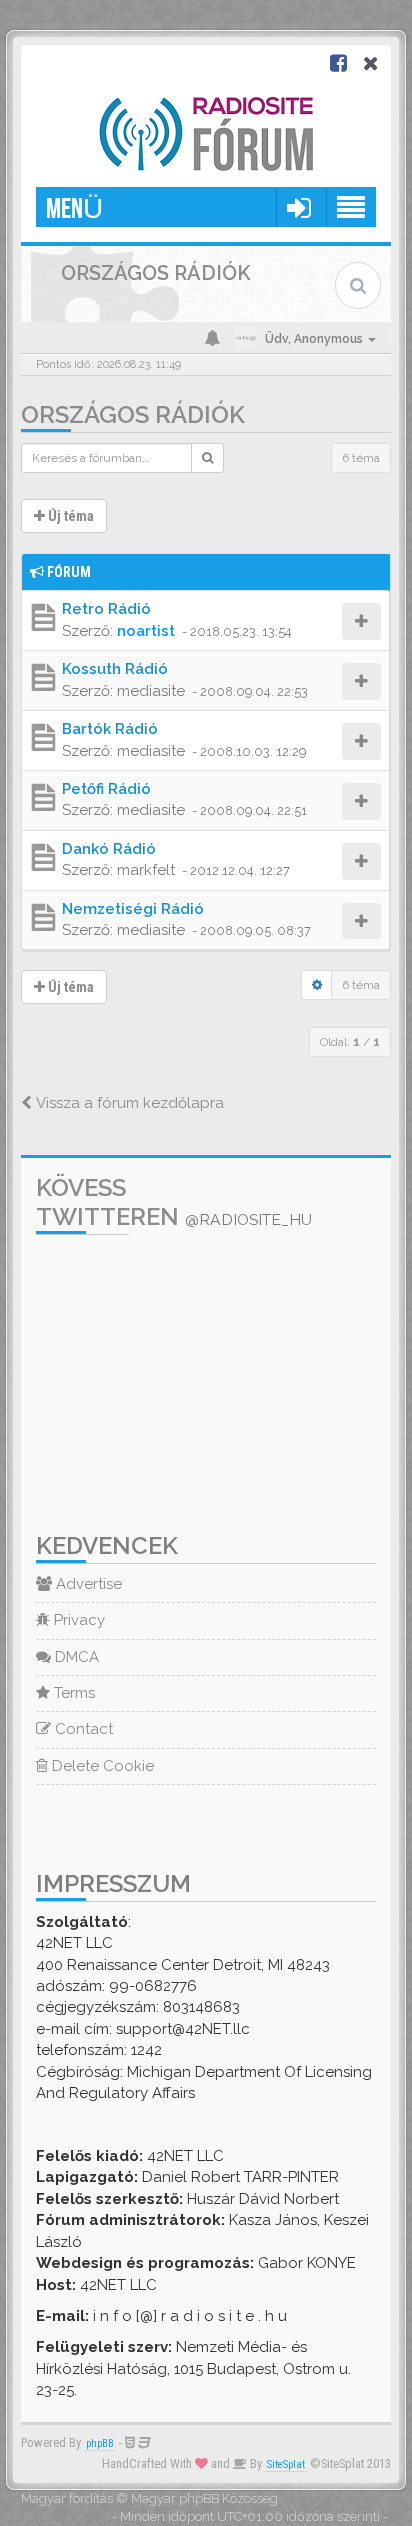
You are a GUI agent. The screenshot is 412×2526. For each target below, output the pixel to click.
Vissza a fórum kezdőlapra (128, 1103)
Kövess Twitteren (174, 1202)
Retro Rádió (106, 609)
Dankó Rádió (109, 849)
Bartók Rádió (110, 729)
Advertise (87, 1584)
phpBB (100, 2443)
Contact (82, 1729)
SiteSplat (286, 2464)
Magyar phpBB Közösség (204, 2498)
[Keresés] (207, 458)
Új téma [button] (69, 516)
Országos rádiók (133, 414)
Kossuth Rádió (115, 669)
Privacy (77, 1620)
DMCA (75, 1657)
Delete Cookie (101, 1766)
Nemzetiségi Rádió (133, 909)
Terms (72, 1693)
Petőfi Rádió (106, 789)
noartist (146, 631)
